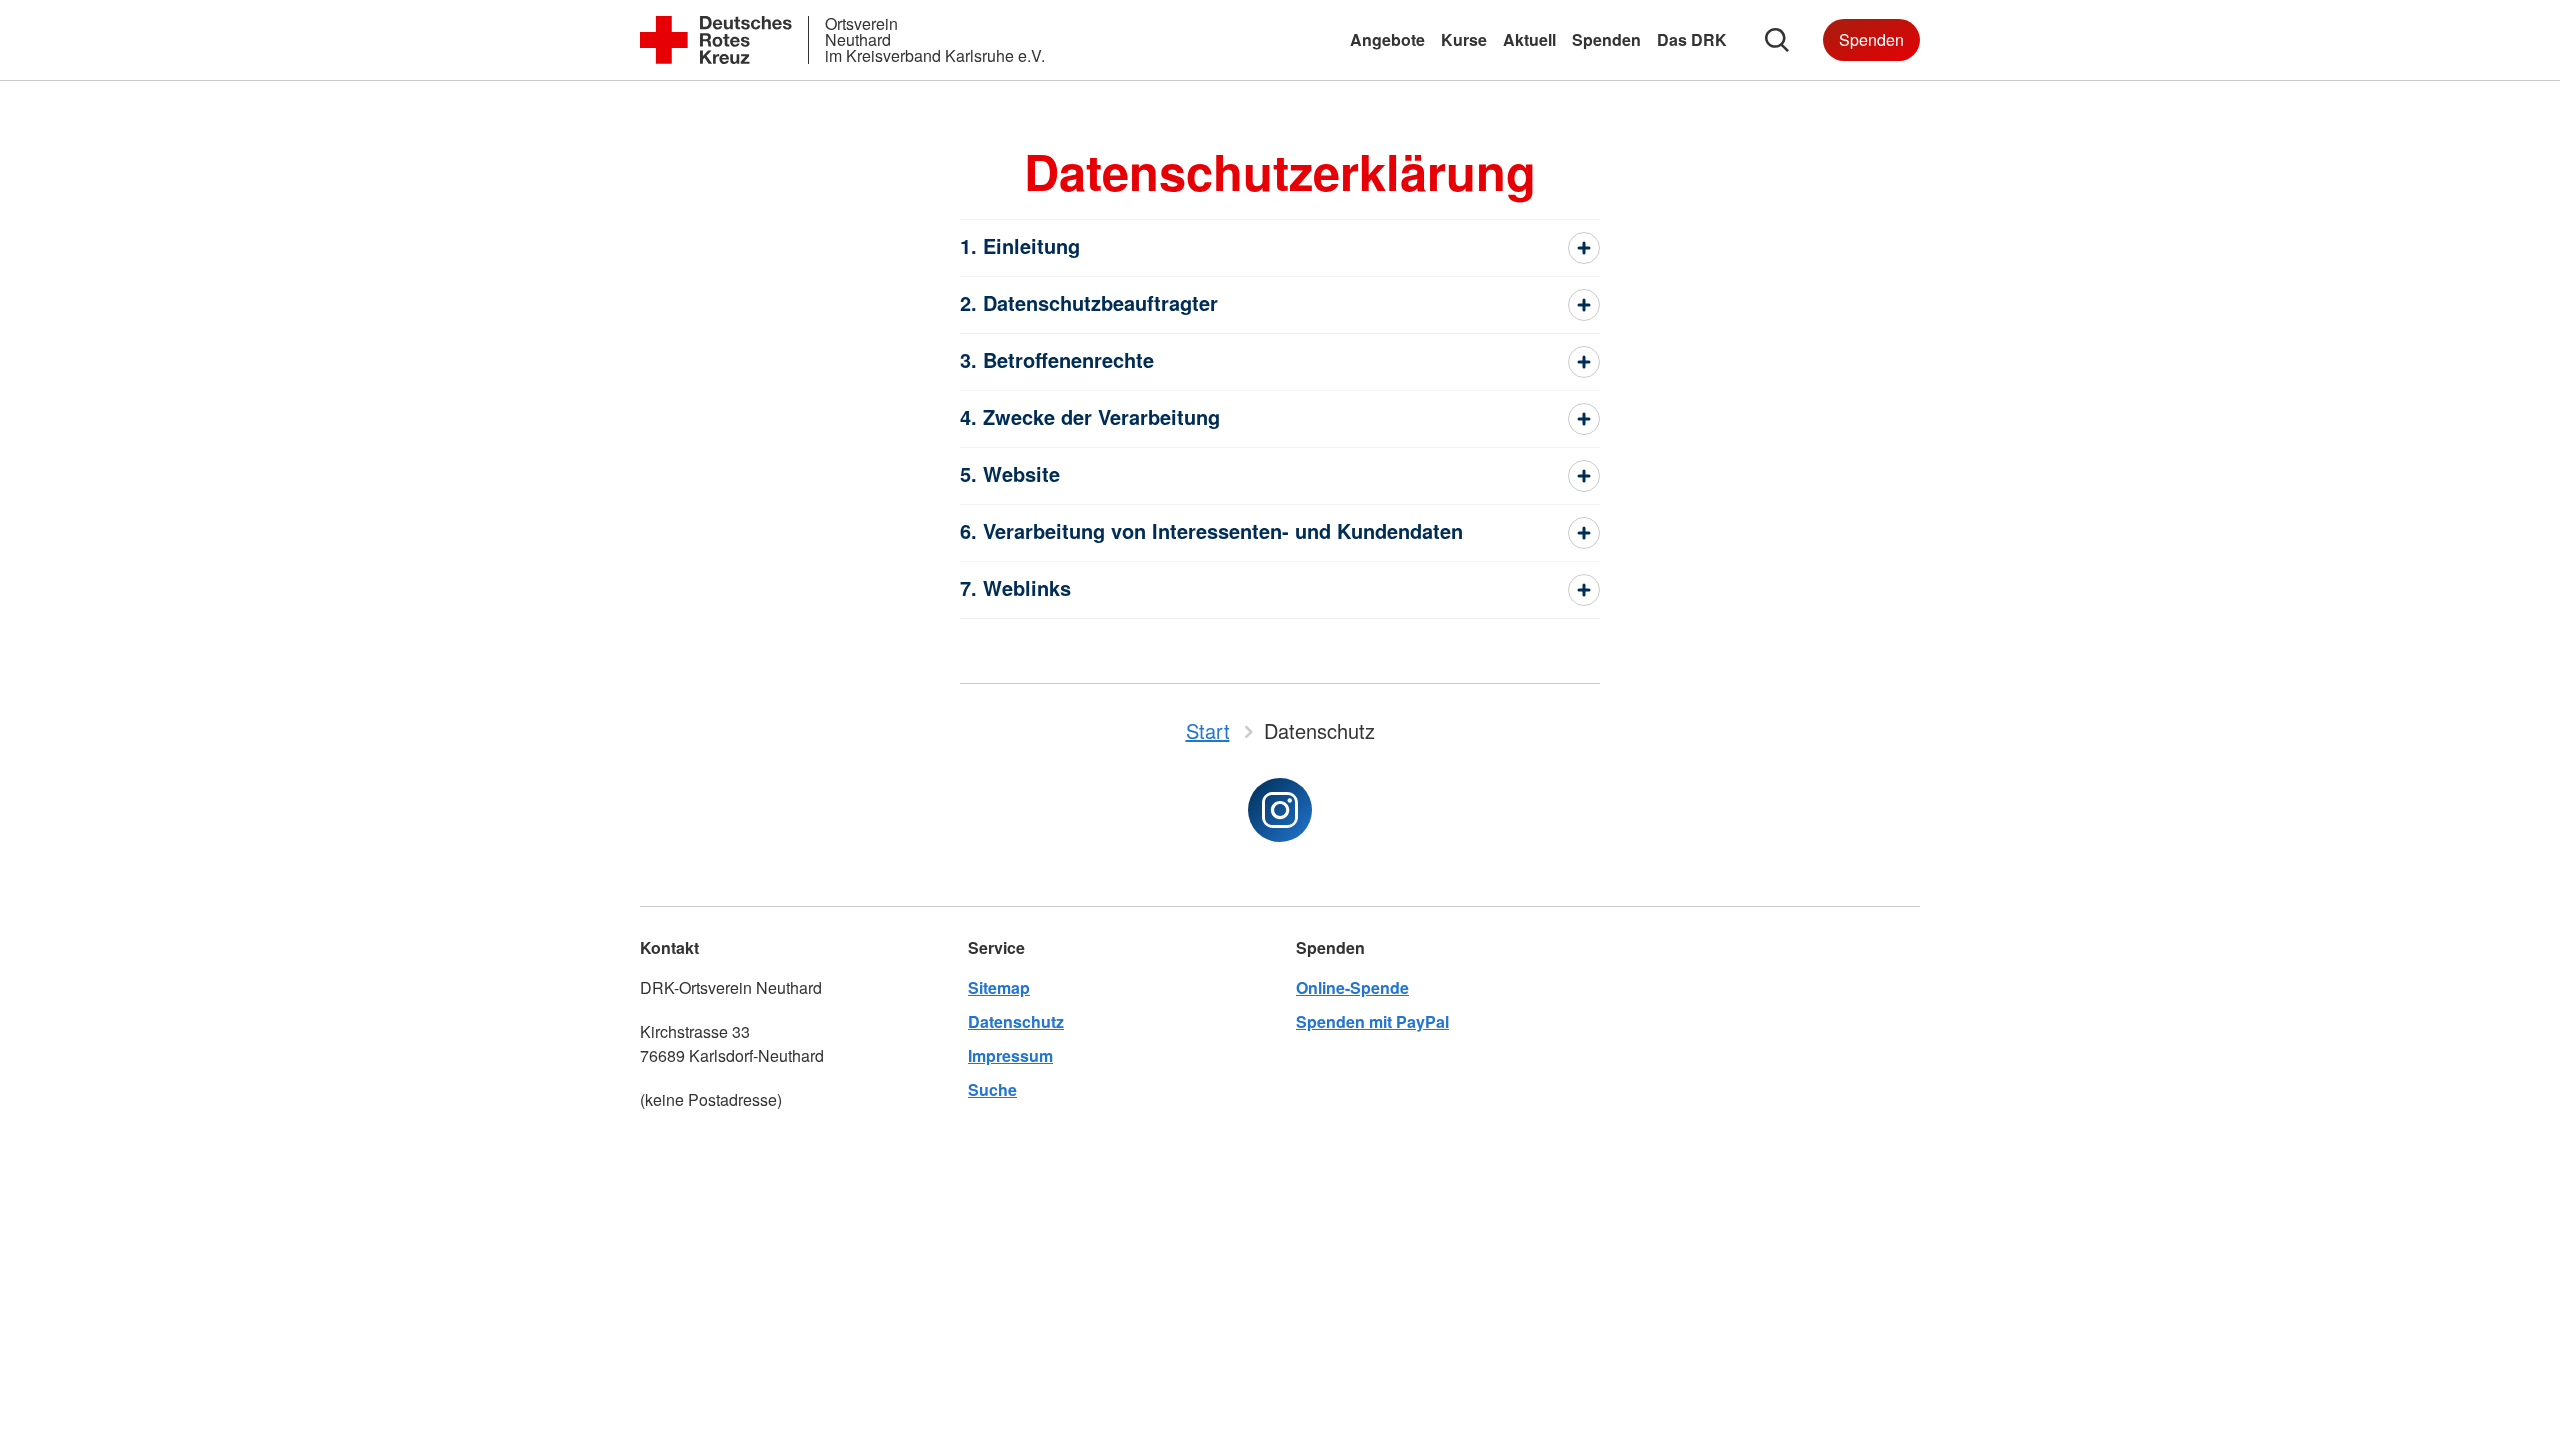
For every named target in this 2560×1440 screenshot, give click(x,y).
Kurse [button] (1464, 39)
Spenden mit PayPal (1372, 1021)
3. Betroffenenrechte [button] (1057, 360)
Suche (992, 1089)
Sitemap (999, 987)
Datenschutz (1016, 1021)
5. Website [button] (1010, 474)
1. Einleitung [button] (1020, 246)
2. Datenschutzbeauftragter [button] (1089, 303)
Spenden (1871, 39)
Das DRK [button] (1692, 39)
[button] (1777, 40)
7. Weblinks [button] (1015, 588)
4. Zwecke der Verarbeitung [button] (1090, 417)
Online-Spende (1352, 987)
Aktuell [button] (1529, 39)
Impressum (1010, 1055)
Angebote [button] (1387, 39)
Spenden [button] (1606, 39)
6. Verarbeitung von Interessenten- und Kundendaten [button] (1211, 531)
